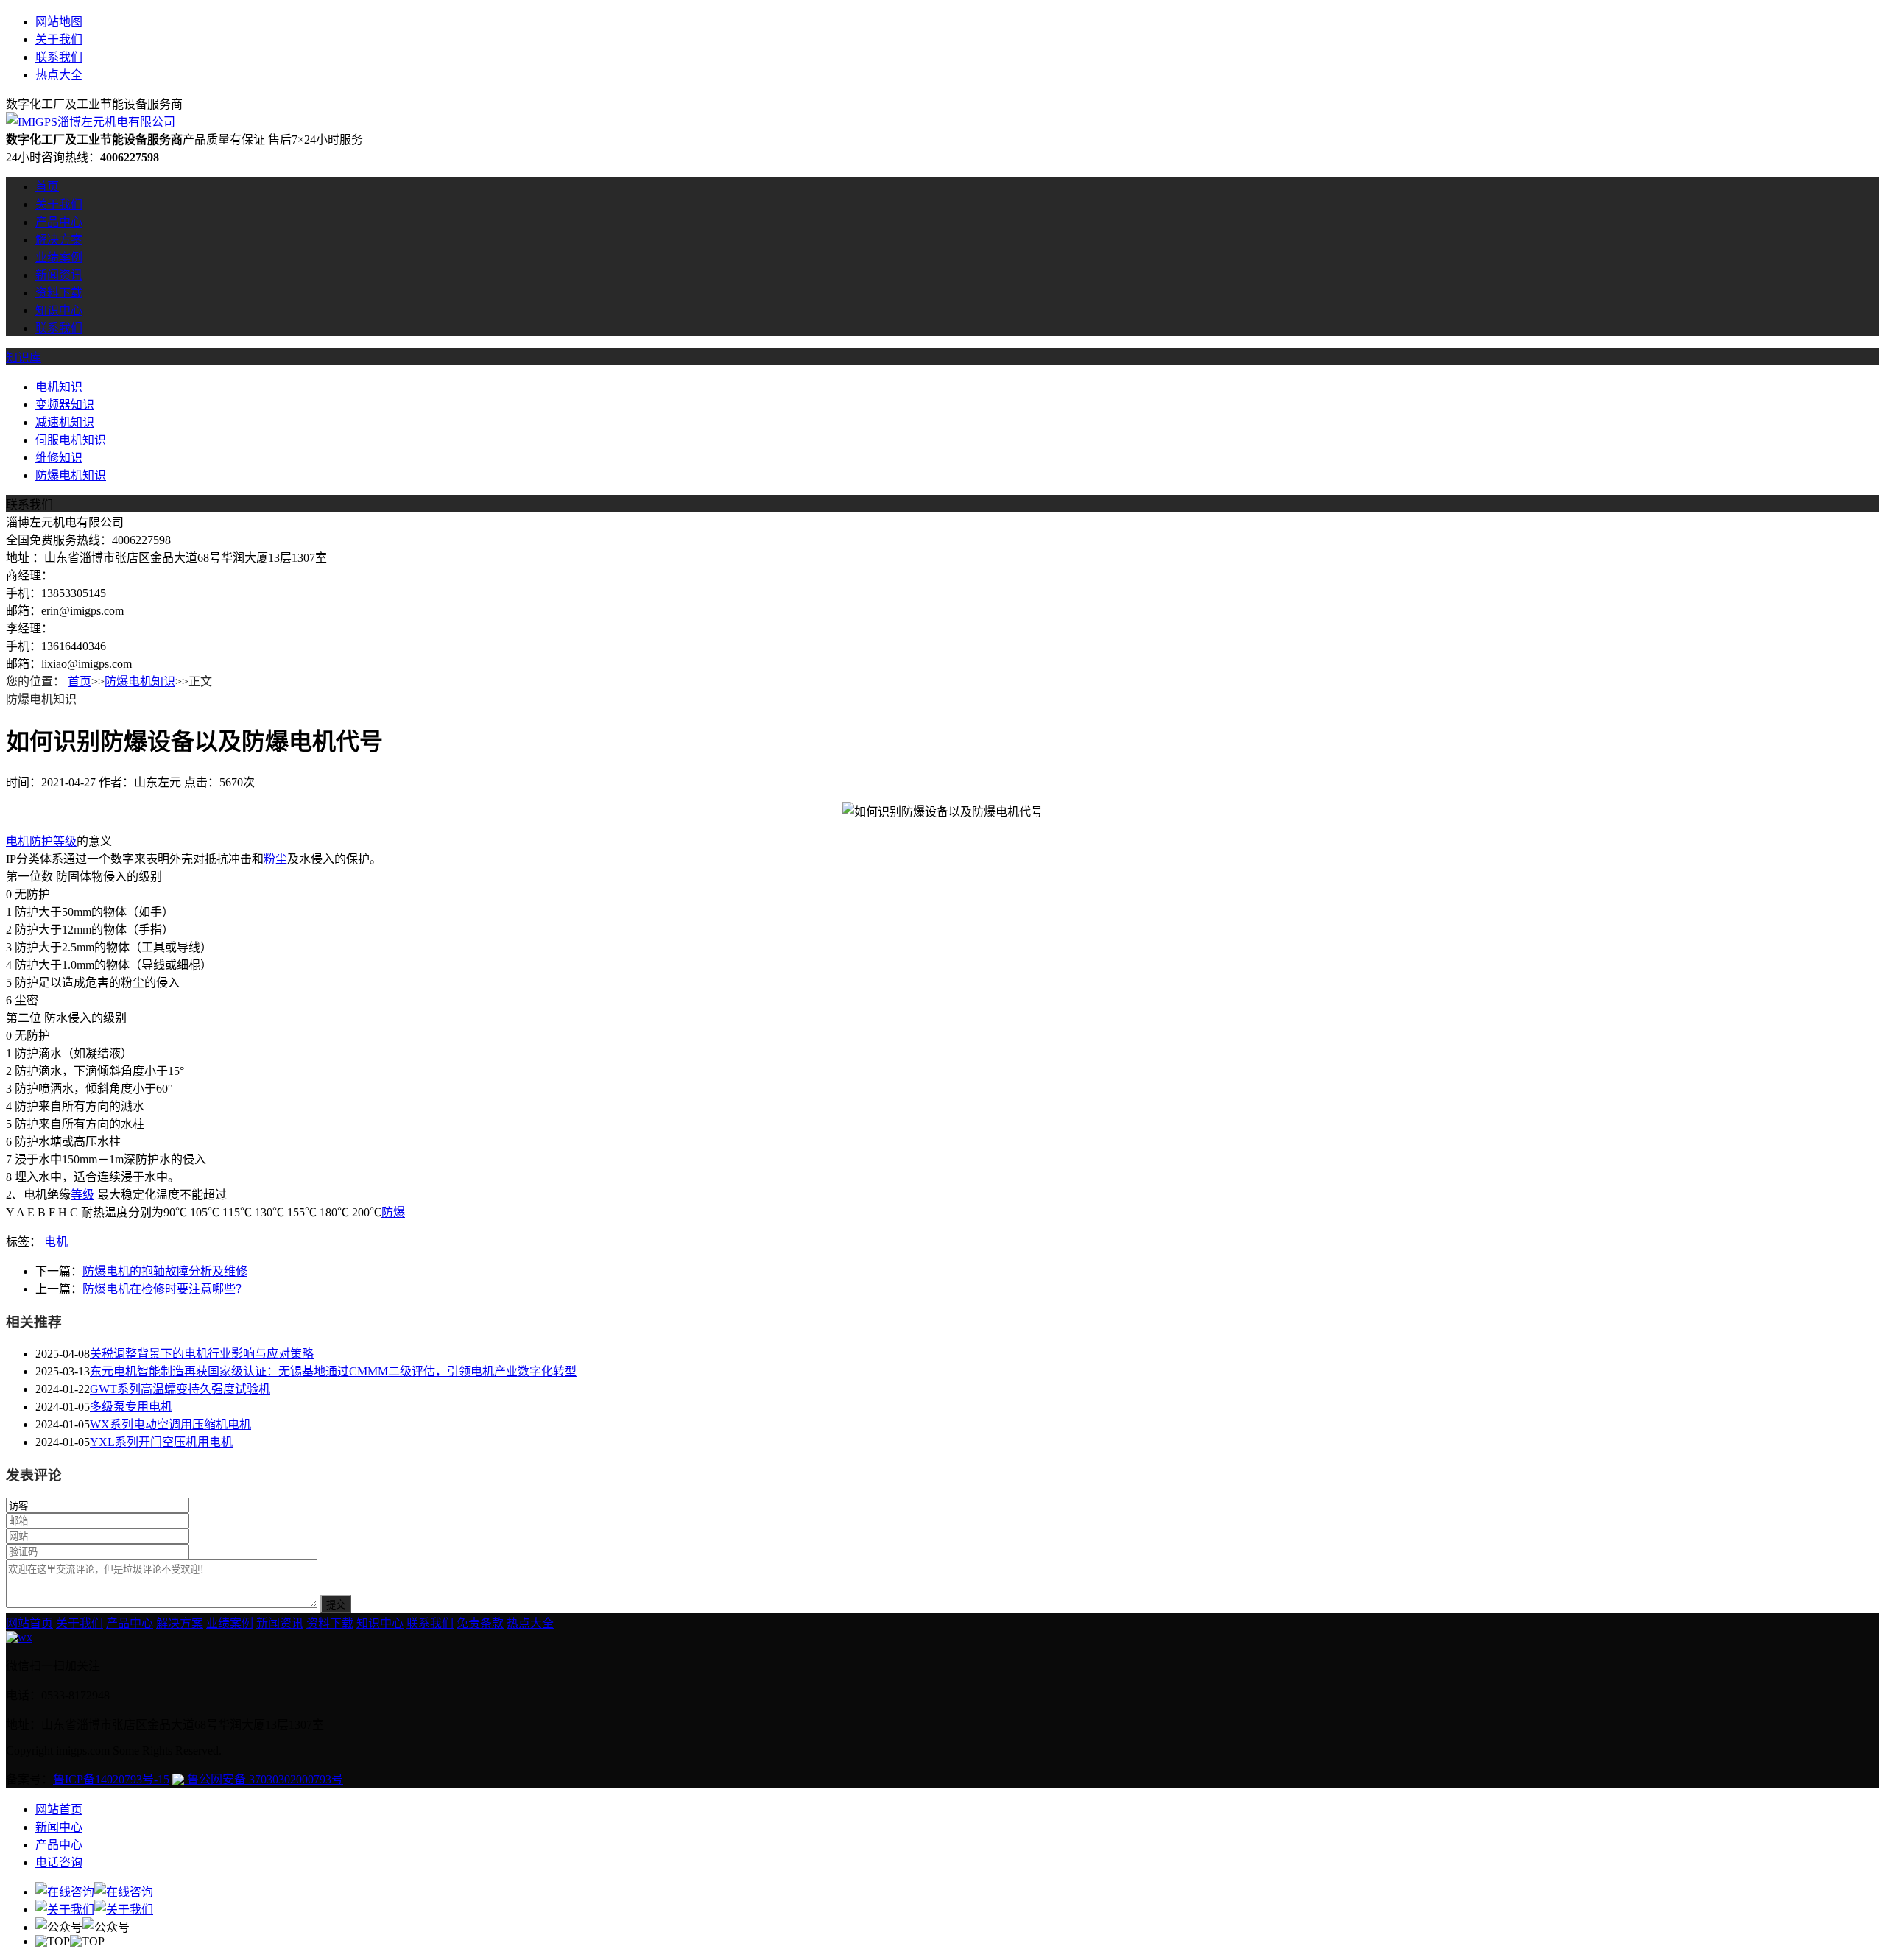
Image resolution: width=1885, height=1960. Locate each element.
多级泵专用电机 (131, 1407)
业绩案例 (59, 257)
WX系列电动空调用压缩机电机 (170, 1424)
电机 (18, 841)
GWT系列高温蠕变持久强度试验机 (180, 1389)
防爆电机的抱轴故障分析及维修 (165, 1271)
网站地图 (59, 22)
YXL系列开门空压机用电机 (161, 1442)
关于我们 (59, 39)
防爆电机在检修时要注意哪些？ (165, 1289)
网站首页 (29, 1623)
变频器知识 (65, 405)
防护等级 (53, 841)
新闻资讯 (59, 275)
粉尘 (275, 859)
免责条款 (480, 1623)
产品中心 (59, 222)
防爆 (393, 1212)
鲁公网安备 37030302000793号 (264, 1779)
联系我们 (59, 57)
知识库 (24, 357)
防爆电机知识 (71, 475)
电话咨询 (59, 1862)
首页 (47, 187)
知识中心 (59, 310)
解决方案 (59, 240)
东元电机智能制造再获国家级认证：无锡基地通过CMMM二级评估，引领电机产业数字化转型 (333, 1371)
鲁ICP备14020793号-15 (111, 1779)
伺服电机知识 (71, 440)
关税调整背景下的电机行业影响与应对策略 (202, 1354)
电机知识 (59, 387)
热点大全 (59, 75)
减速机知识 (65, 422)
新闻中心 (59, 1827)
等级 (82, 1195)
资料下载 (59, 293)
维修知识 (59, 458)
